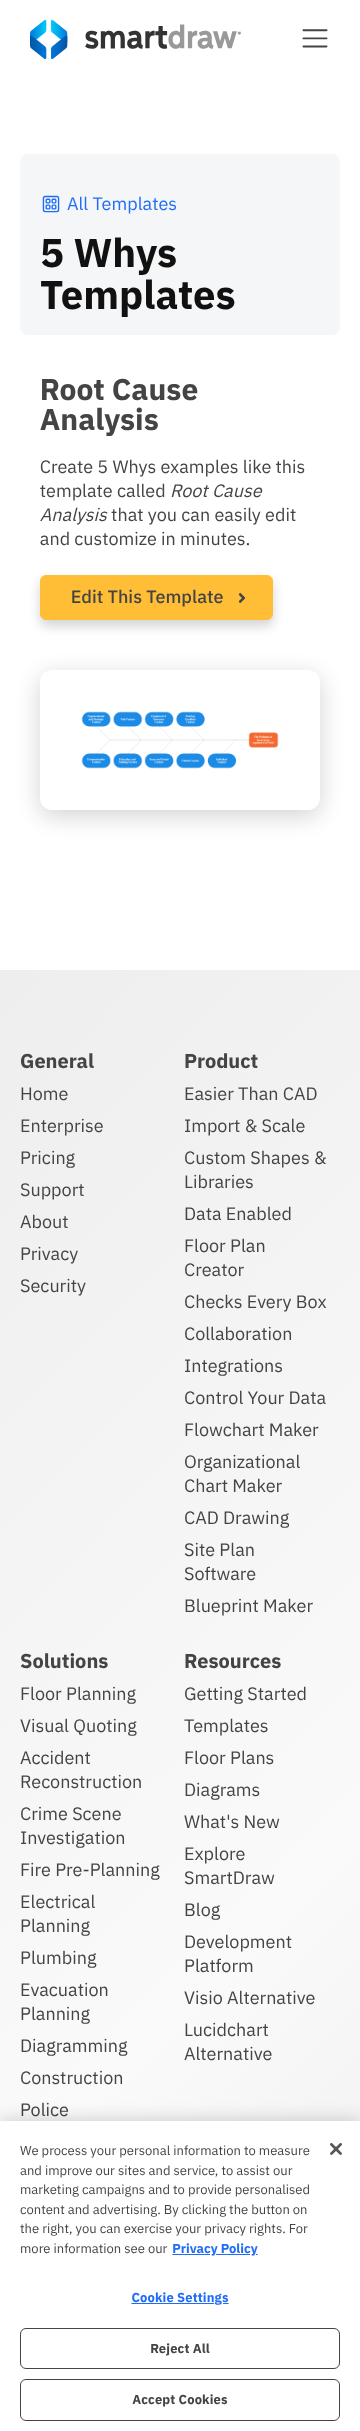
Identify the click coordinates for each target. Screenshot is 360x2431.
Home (44, 1093)
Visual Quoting (78, 1725)
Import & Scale (244, 1125)
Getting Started (245, 1693)
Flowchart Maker (251, 1429)
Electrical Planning (57, 1913)
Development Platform (238, 1953)
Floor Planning (78, 1693)
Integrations (233, 1365)
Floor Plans (229, 1757)
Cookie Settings (179, 2297)
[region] (180, 2276)
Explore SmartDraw (229, 1865)
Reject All (180, 2348)
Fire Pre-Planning (90, 1869)
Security (53, 1285)
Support (52, 1189)
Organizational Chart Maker (242, 1473)
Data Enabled (238, 1213)
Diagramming (74, 2045)
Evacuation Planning (64, 2001)
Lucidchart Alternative (228, 2041)
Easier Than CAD (251, 1093)
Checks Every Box (255, 1301)
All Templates (122, 203)
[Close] (336, 2149)
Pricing (47, 1157)
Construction (71, 2077)
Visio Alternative (249, 1997)
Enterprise (62, 1125)
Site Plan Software (220, 1561)
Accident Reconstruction (81, 1769)
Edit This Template (147, 596)
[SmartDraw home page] (135, 39)
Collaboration (238, 1333)
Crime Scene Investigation (73, 1825)
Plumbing (58, 1957)
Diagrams (222, 1789)
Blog (202, 1909)
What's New (232, 1821)
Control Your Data (255, 1397)
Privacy (49, 1253)
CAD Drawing (236, 1517)
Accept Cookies (179, 2399)
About (44, 1221)
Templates (226, 1725)
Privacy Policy (214, 2248)
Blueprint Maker (248, 1605)
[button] (315, 38)
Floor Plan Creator (225, 1257)
